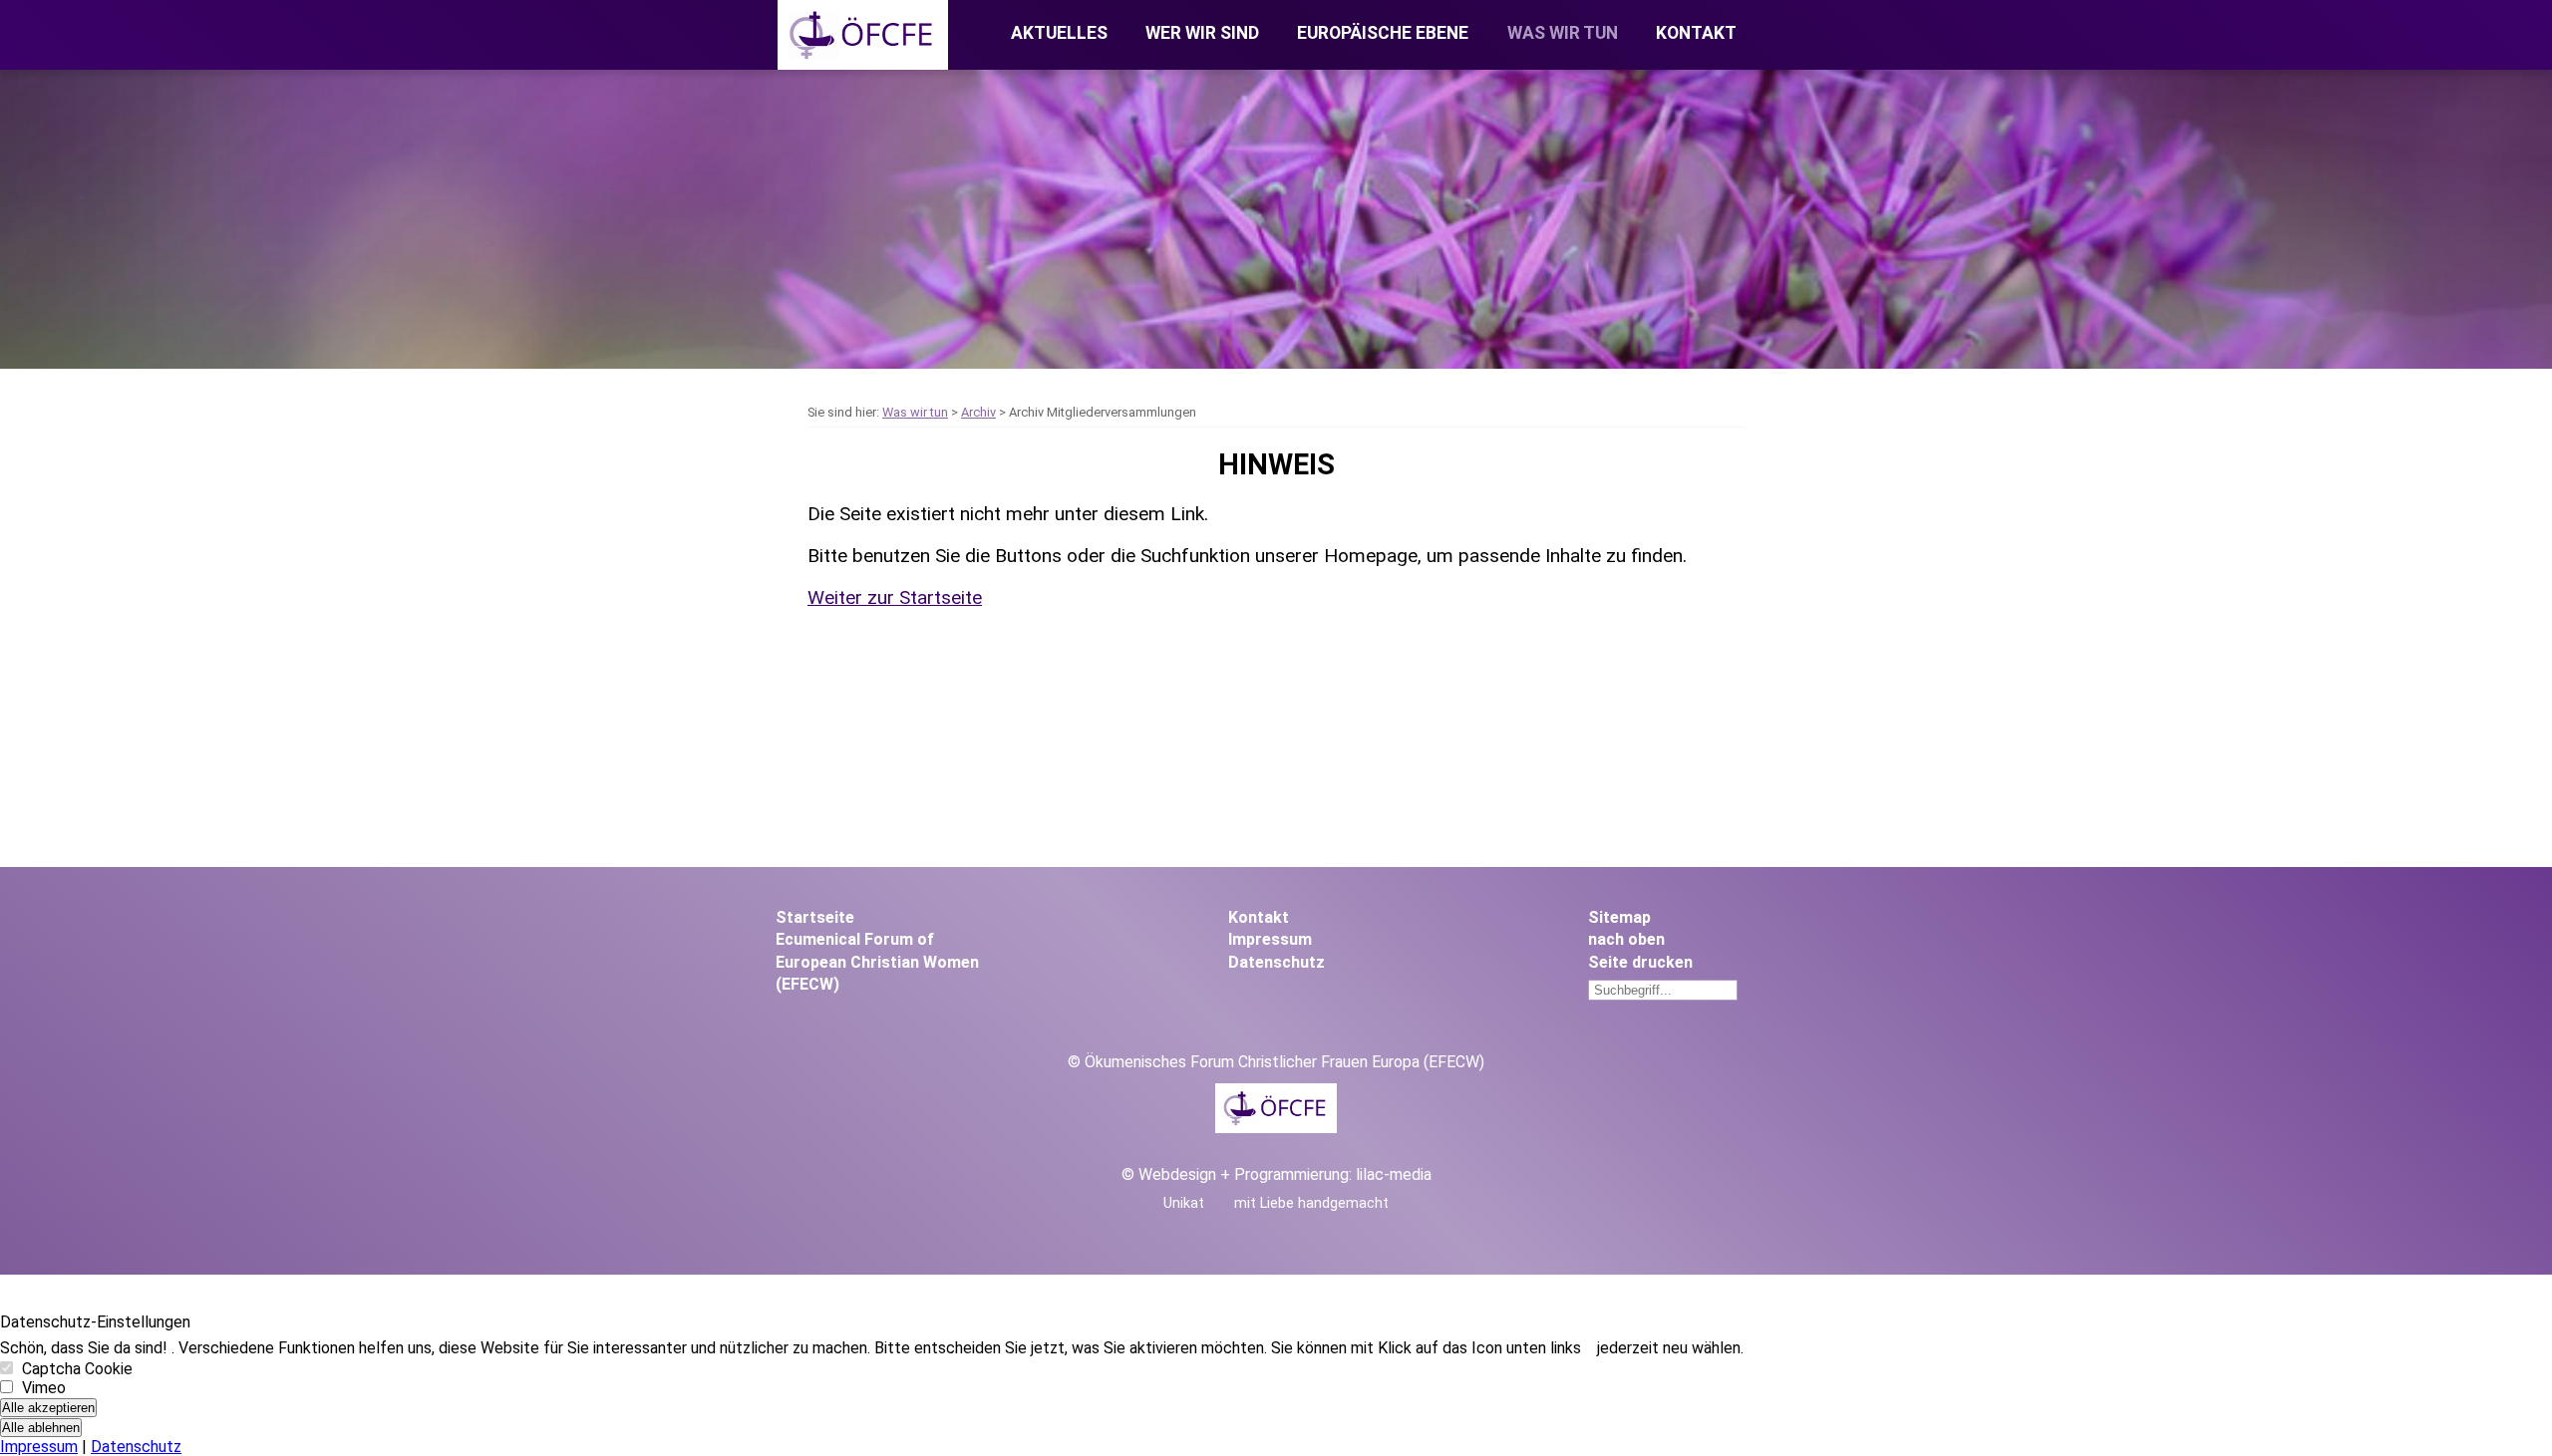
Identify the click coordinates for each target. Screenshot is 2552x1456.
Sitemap (1619, 917)
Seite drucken (1640, 962)
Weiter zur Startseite (895, 597)
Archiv (978, 412)
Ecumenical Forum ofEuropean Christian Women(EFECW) (877, 962)
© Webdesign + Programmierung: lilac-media (1276, 1174)
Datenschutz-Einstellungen (95, 1322)
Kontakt (1696, 33)
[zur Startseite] (863, 64)
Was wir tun (1563, 33)
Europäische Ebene (1383, 33)
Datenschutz (1276, 962)
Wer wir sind (1202, 33)
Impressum (1270, 939)
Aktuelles (1059, 33)
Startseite (815, 917)
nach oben (1626, 939)
